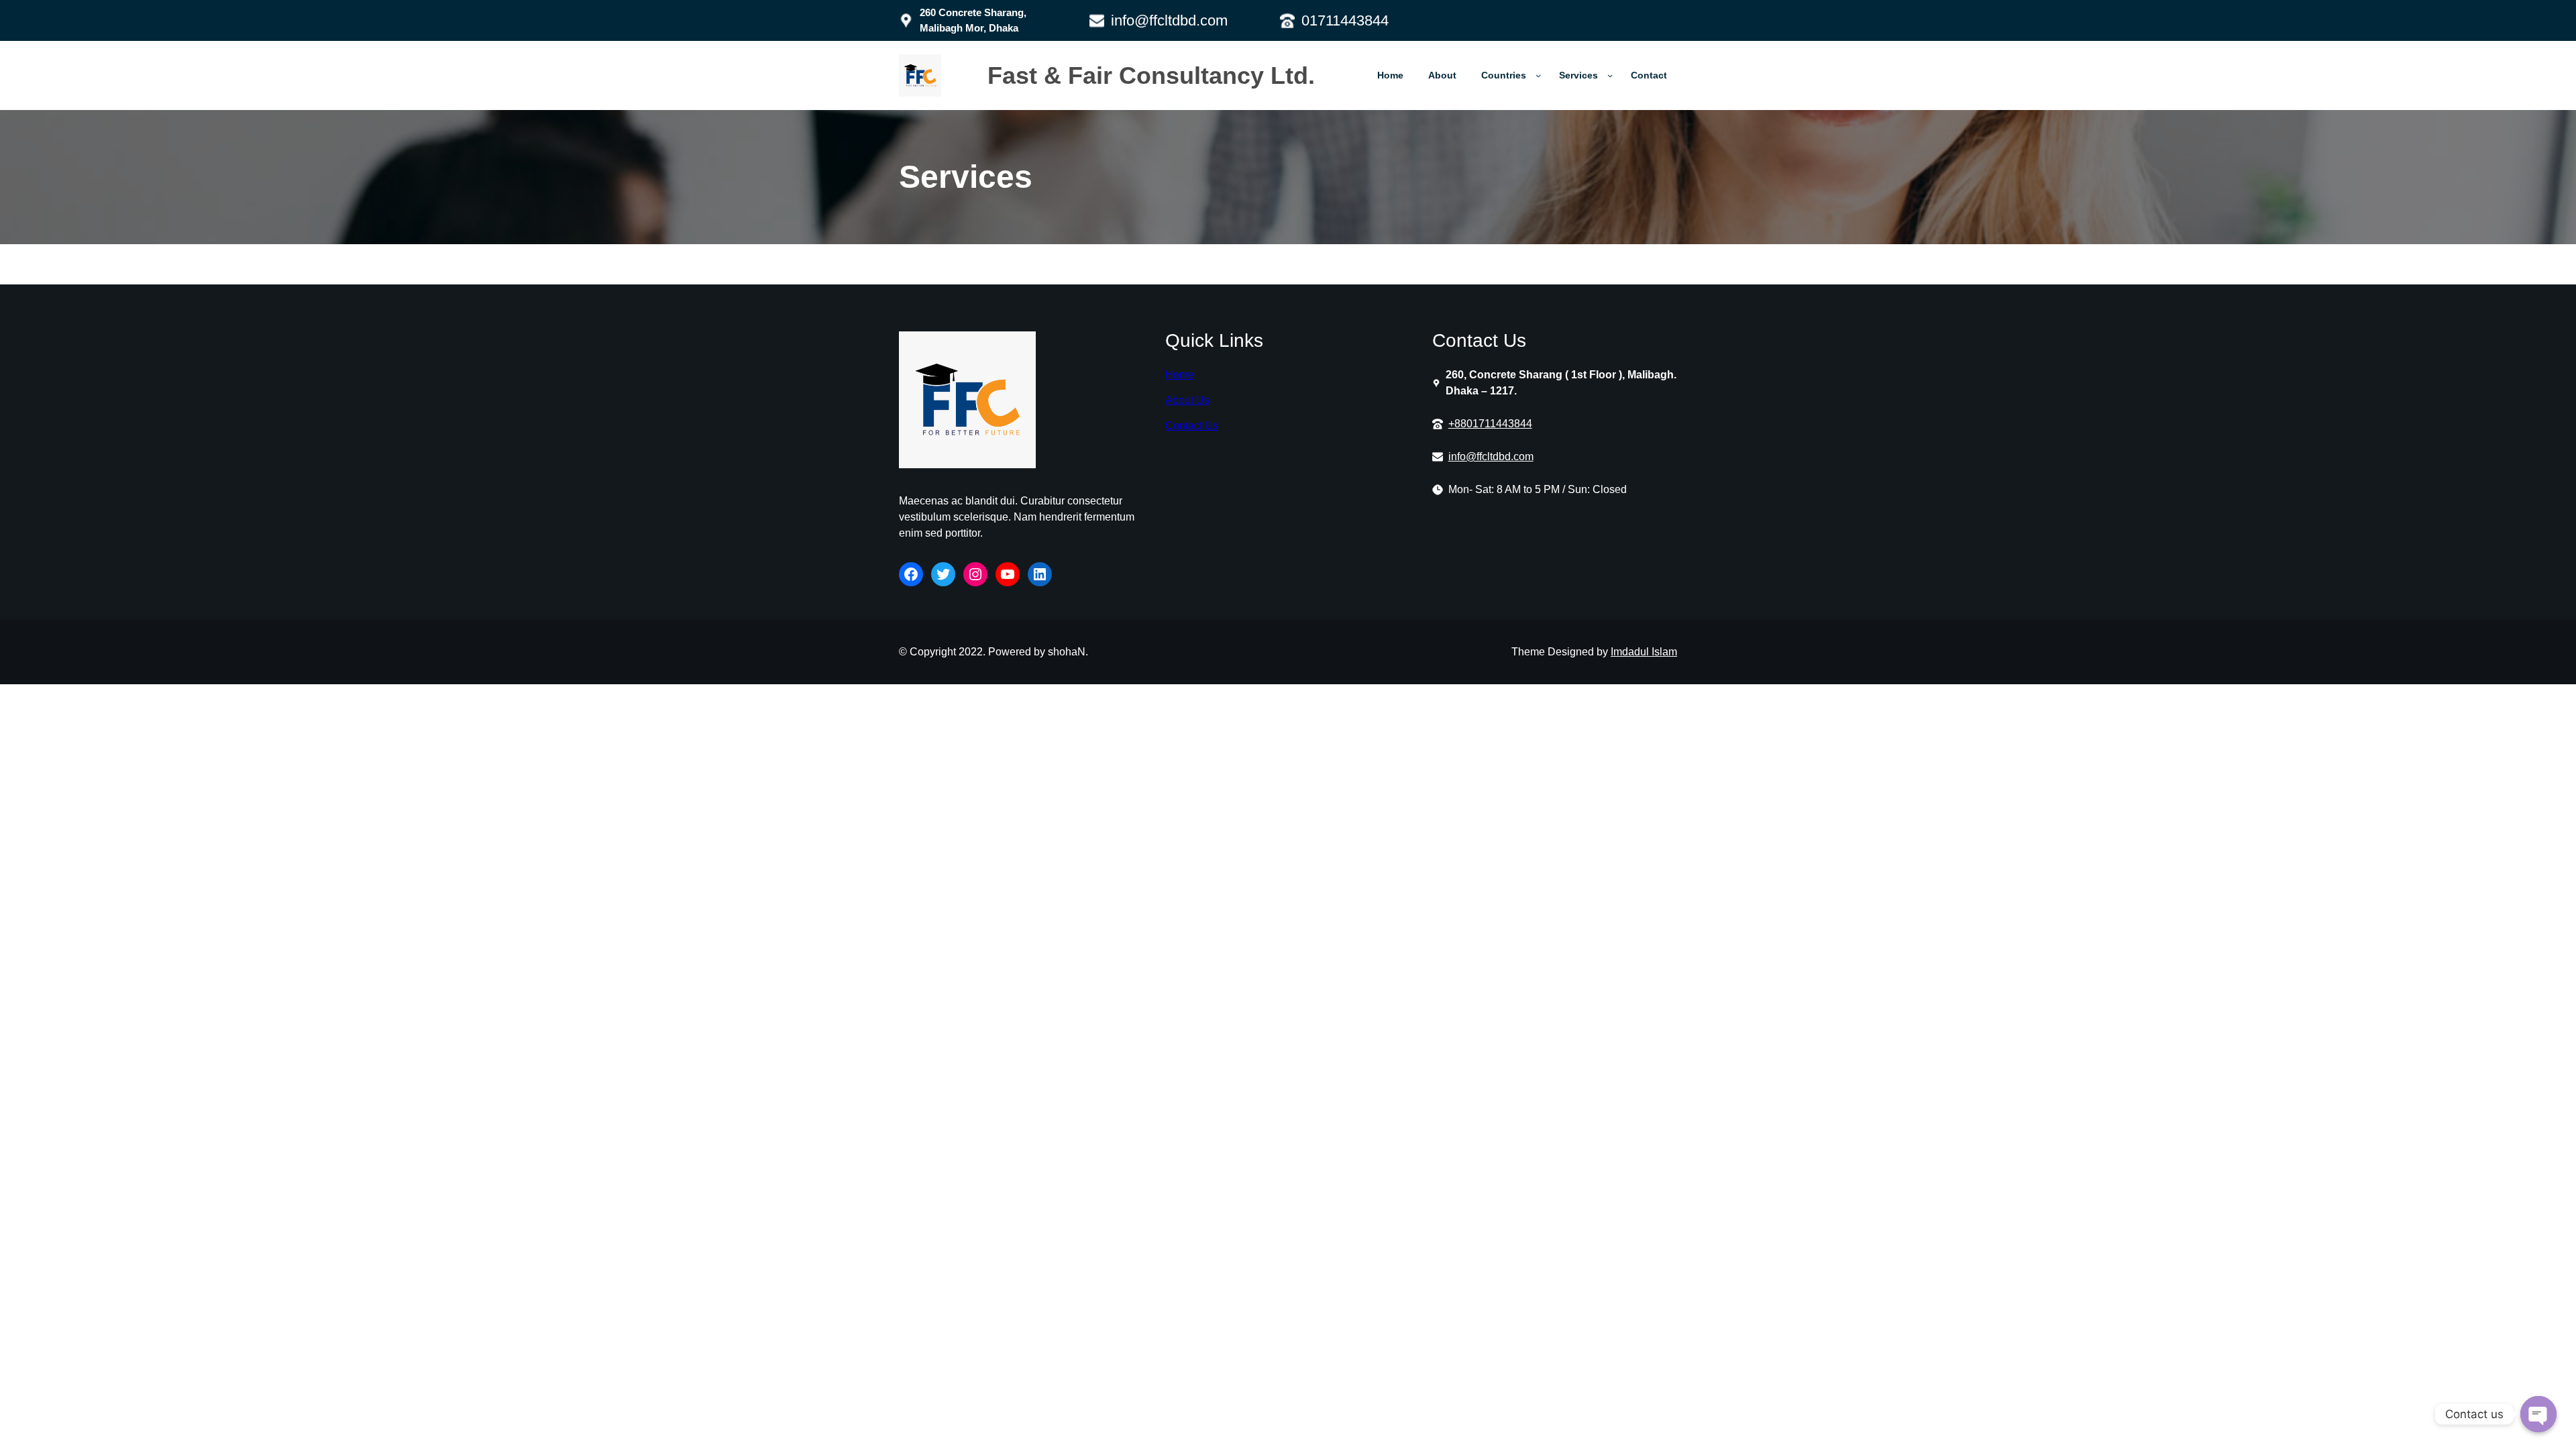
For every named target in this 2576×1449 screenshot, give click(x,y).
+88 (1457, 424)
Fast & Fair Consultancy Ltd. (1155, 75)
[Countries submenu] (1538, 75)
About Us (1187, 400)
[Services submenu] (1610, 75)
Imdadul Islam (1644, 652)
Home (1180, 375)
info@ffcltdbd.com (1169, 20)
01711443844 (1345, 20)
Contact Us (1192, 426)
